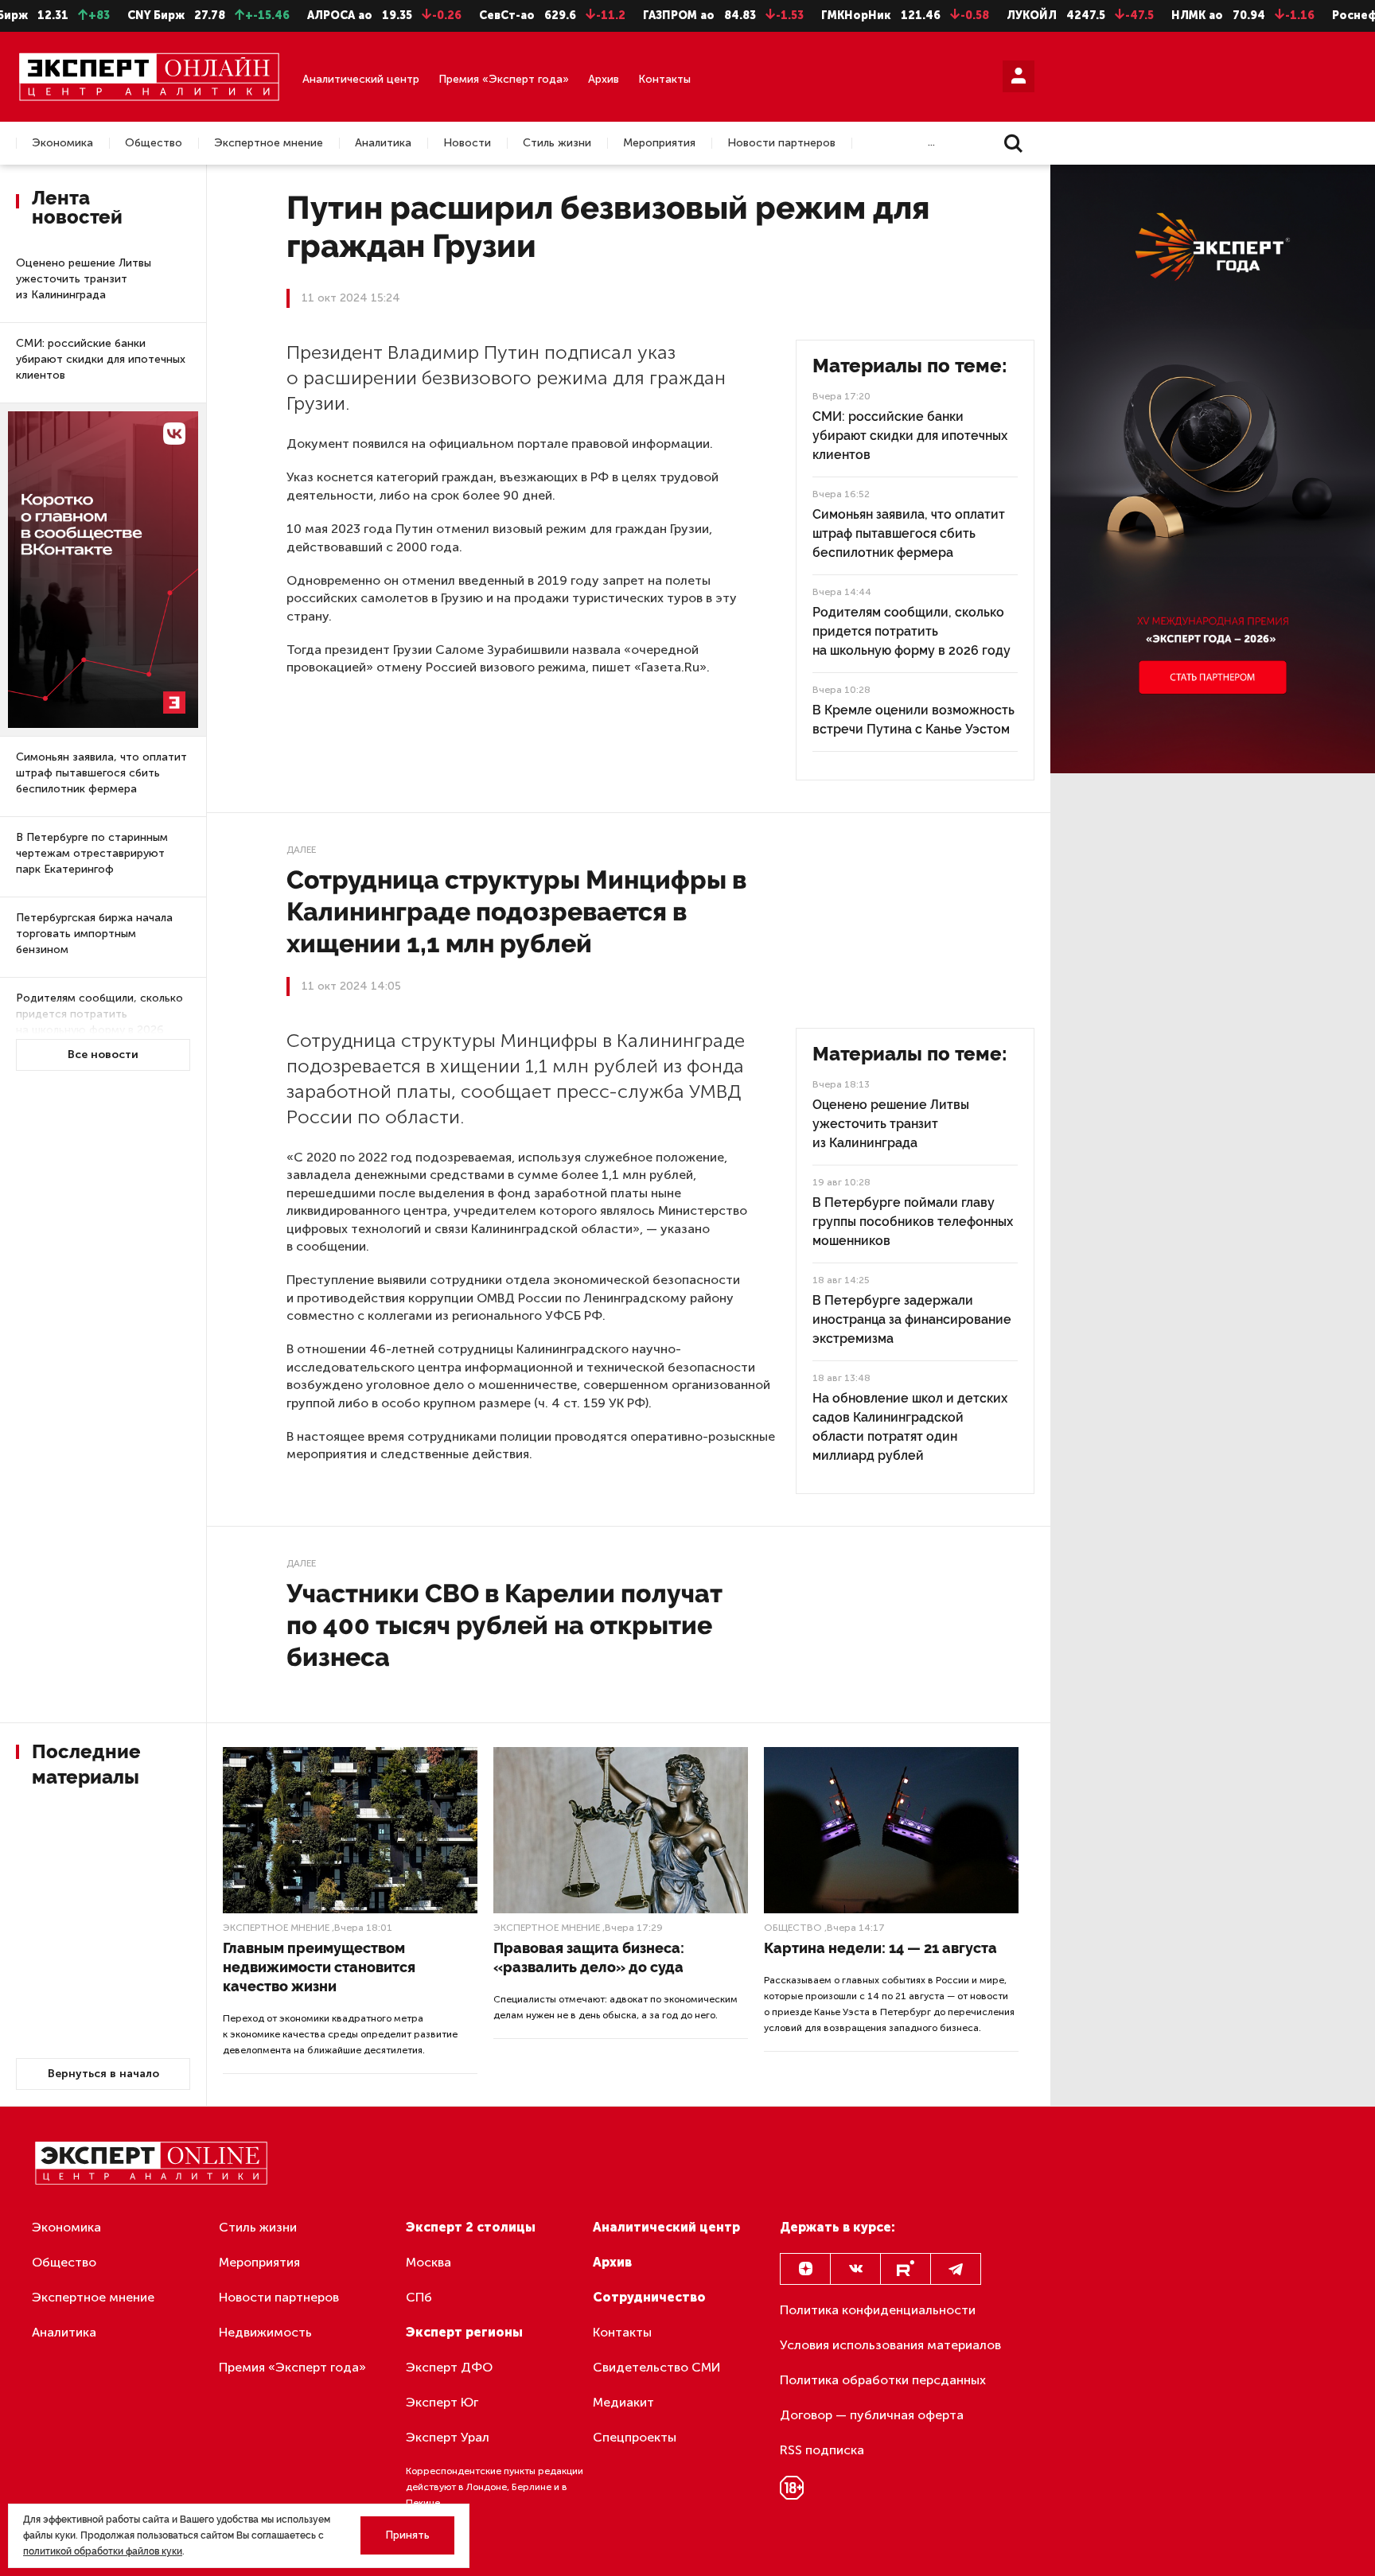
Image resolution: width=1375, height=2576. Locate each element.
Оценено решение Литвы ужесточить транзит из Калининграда (84, 279)
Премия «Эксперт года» (504, 79)
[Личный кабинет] (1019, 76)
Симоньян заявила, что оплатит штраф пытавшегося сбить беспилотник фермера (101, 773)
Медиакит (623, 2402)
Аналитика (383, 143)
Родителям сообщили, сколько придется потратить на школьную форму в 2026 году (99, 1022)
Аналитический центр (361, 79)
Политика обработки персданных (883, 2380)
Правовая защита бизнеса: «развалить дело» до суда (589, 1957)
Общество (154, 143)
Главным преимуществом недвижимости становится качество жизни (319, 1967)
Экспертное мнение (269, 143)
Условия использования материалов (890, 2345)
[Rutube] (906, 2269)
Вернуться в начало (103, 2074)
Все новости (103, 1055)
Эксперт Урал (448, 2437)
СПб (419, 2297)
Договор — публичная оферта (872, 2415)
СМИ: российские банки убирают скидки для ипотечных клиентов (101, 359)
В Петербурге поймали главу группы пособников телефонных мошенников (913, 1222)
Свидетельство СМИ (657, 2367)
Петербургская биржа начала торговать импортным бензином (94, 934)
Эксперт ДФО (449, 2367)
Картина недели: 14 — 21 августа (880, 1948)
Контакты (664, 79)
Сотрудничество (649, 2297)
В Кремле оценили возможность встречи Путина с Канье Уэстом (913, 720)
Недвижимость (265, 2332)
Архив (604, 79)
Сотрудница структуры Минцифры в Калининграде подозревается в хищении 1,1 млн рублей (516, 911)
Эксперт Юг (442, 2402)
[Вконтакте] (855, 2269)
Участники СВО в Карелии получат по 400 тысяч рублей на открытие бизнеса (504, 1625)
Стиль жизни (557, 143)
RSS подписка (822, 2450)
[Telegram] (956, 2269)
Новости (467, 143)
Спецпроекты (635, 2437)
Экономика (62, 143)
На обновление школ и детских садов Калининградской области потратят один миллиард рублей (910, 1427)
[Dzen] (805, 2269)
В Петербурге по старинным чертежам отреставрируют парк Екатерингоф (92, 853)
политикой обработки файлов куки (103, 2551)
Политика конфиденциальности (878, 2310)
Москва (428, 2262)
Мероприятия (659, 143)
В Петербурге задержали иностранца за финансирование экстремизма (912, 1319)
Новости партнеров (781, 143)
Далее (301, 850)
